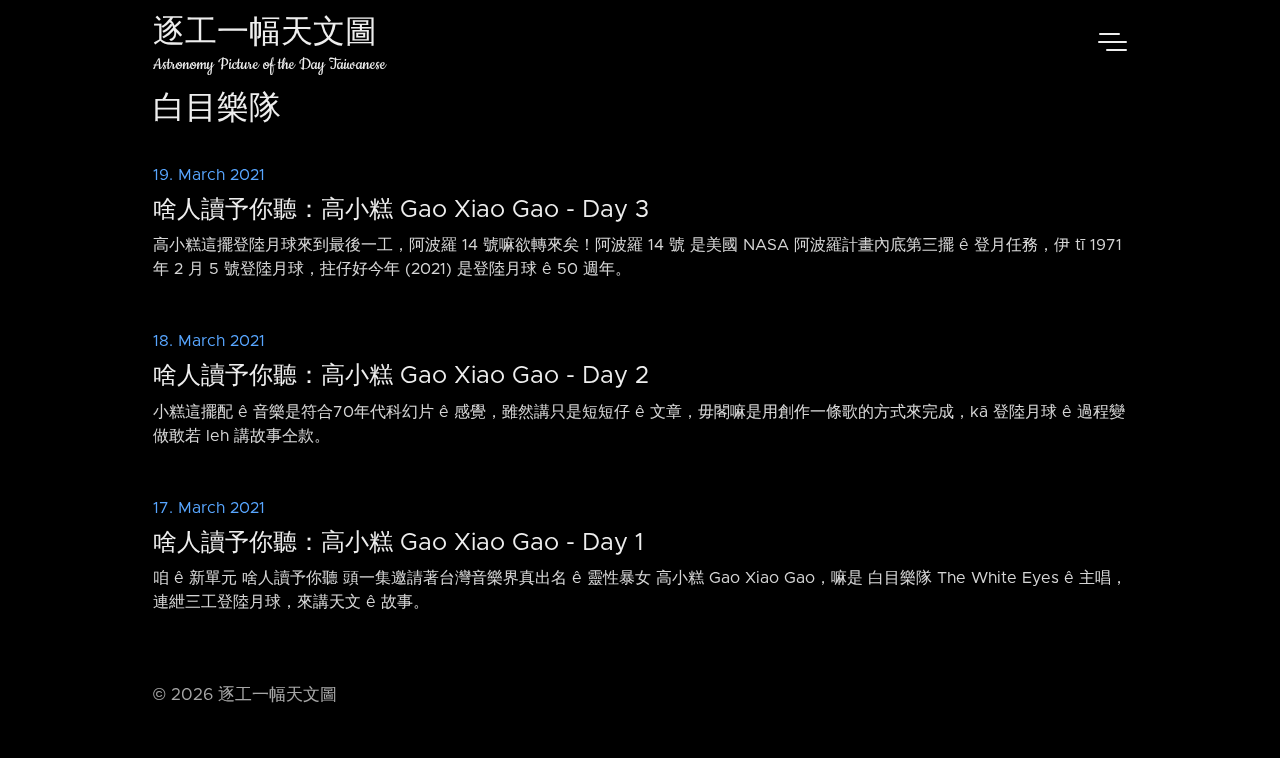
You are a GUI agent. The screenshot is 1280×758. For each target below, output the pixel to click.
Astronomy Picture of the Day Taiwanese (269, 64)
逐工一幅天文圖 (265, 34)
